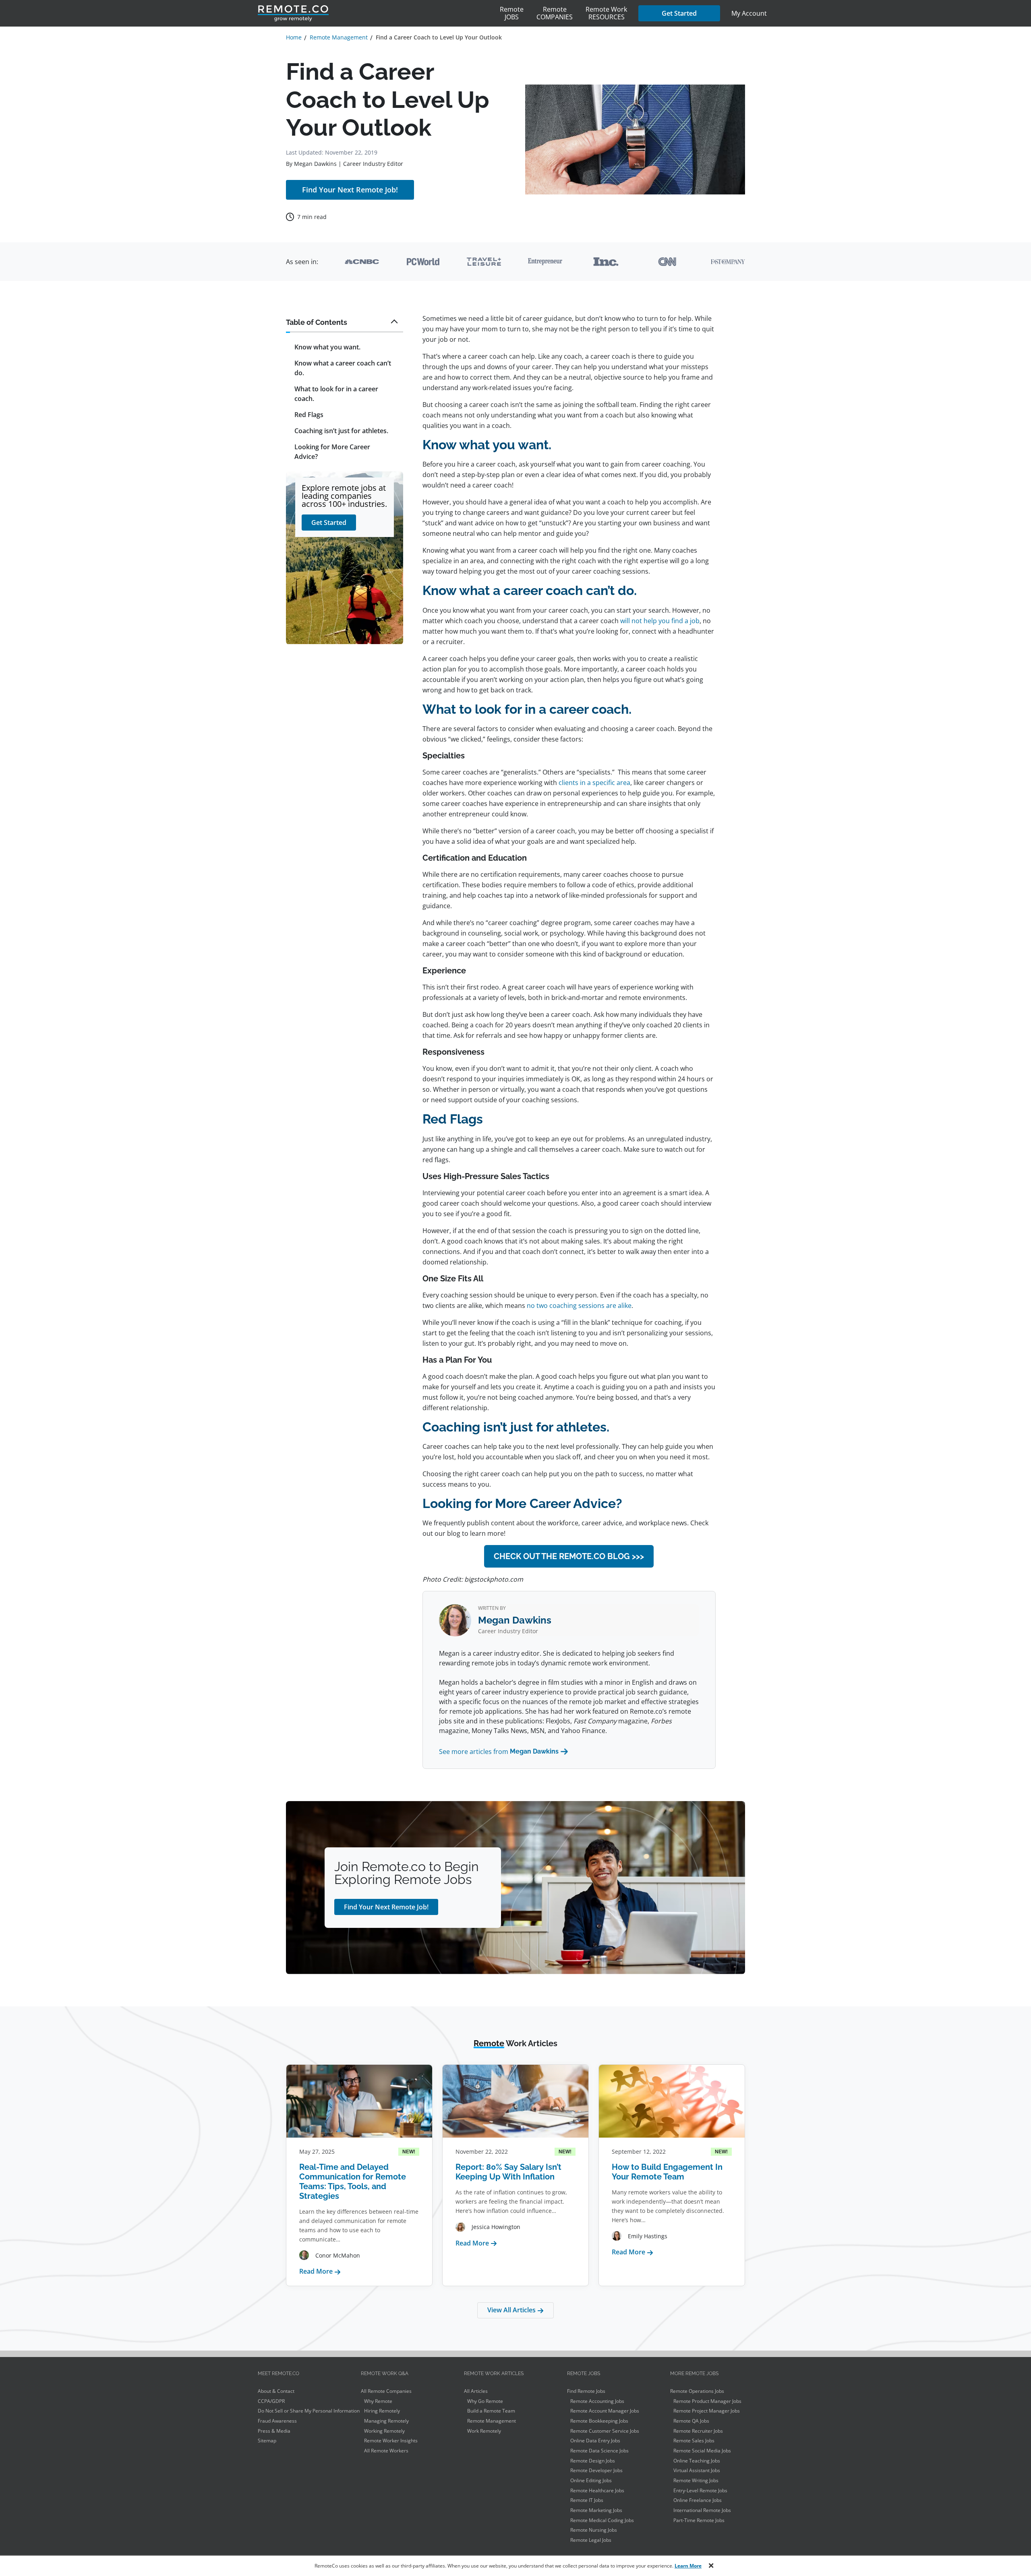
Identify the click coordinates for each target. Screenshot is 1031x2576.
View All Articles (512, 2310)
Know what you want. (327, 347)
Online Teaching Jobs (697, 2461)
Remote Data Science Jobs (599, 2451)
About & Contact (276, 2391)
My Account (749, 13)
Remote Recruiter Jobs (698, 2431)
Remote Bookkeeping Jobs (599, 2421)
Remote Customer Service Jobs (605, 2431)
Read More (320, 2271)
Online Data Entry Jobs (595, 2441)
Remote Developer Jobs (596, 2470)
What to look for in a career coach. (336, 394)
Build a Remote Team (491, 2411)
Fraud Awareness (277, 2421)
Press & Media (274, 2431)
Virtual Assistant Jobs (697, 2470)
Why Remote (378, 2401)
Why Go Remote (485, 2401)
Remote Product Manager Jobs (707, 2401)
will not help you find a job (660, 621)
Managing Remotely (386, 2421)
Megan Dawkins (315, 164)
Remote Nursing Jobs (594, 2530)
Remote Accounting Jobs (597, 2401)
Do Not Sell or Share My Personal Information (309, 2411)
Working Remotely (384, 2431)
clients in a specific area (594, 783)
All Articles (476, 2391)
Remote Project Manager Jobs (707, 2411)
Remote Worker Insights (391, 2441)
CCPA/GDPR (271, 2401)
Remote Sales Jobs (694, 2441)
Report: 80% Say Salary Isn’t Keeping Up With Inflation (508, 2172)
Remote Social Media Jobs (702, 2451)
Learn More (688, 2566)
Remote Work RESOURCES (606, 13)
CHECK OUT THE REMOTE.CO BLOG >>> (569, 1556)
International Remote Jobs (702, 2510)
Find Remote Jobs (586, 2391)
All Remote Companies (386, 2391)
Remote (512, 13)
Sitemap (267, 2441)
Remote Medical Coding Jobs (602, 2520)
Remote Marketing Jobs (596, 2510)
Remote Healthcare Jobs (597, 2490)
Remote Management (492, 2421)
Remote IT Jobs (587, 2500)
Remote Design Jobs (593, 2461)
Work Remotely (484, 2431)
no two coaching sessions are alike (579, 1306)
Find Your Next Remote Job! (350, 190)
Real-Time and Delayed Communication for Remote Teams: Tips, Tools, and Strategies (353, 2181)
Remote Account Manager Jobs (605, 2411)
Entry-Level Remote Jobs (700, 2490)
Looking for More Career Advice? (332, 452)
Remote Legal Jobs (591, 2540)
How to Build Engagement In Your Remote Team (667, 2172)
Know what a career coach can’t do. (343, 368)
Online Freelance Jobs (698, 2500)
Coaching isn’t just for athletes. (341, 431)
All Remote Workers (386, 2451)
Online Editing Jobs (591, 2480)
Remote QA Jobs (691, 2421)
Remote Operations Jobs (697, 2391)
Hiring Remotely (382, 2411)
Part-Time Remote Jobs (699, 2520)
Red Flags (309, 415)
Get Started (679, 13)
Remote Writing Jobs (696, 2480)
